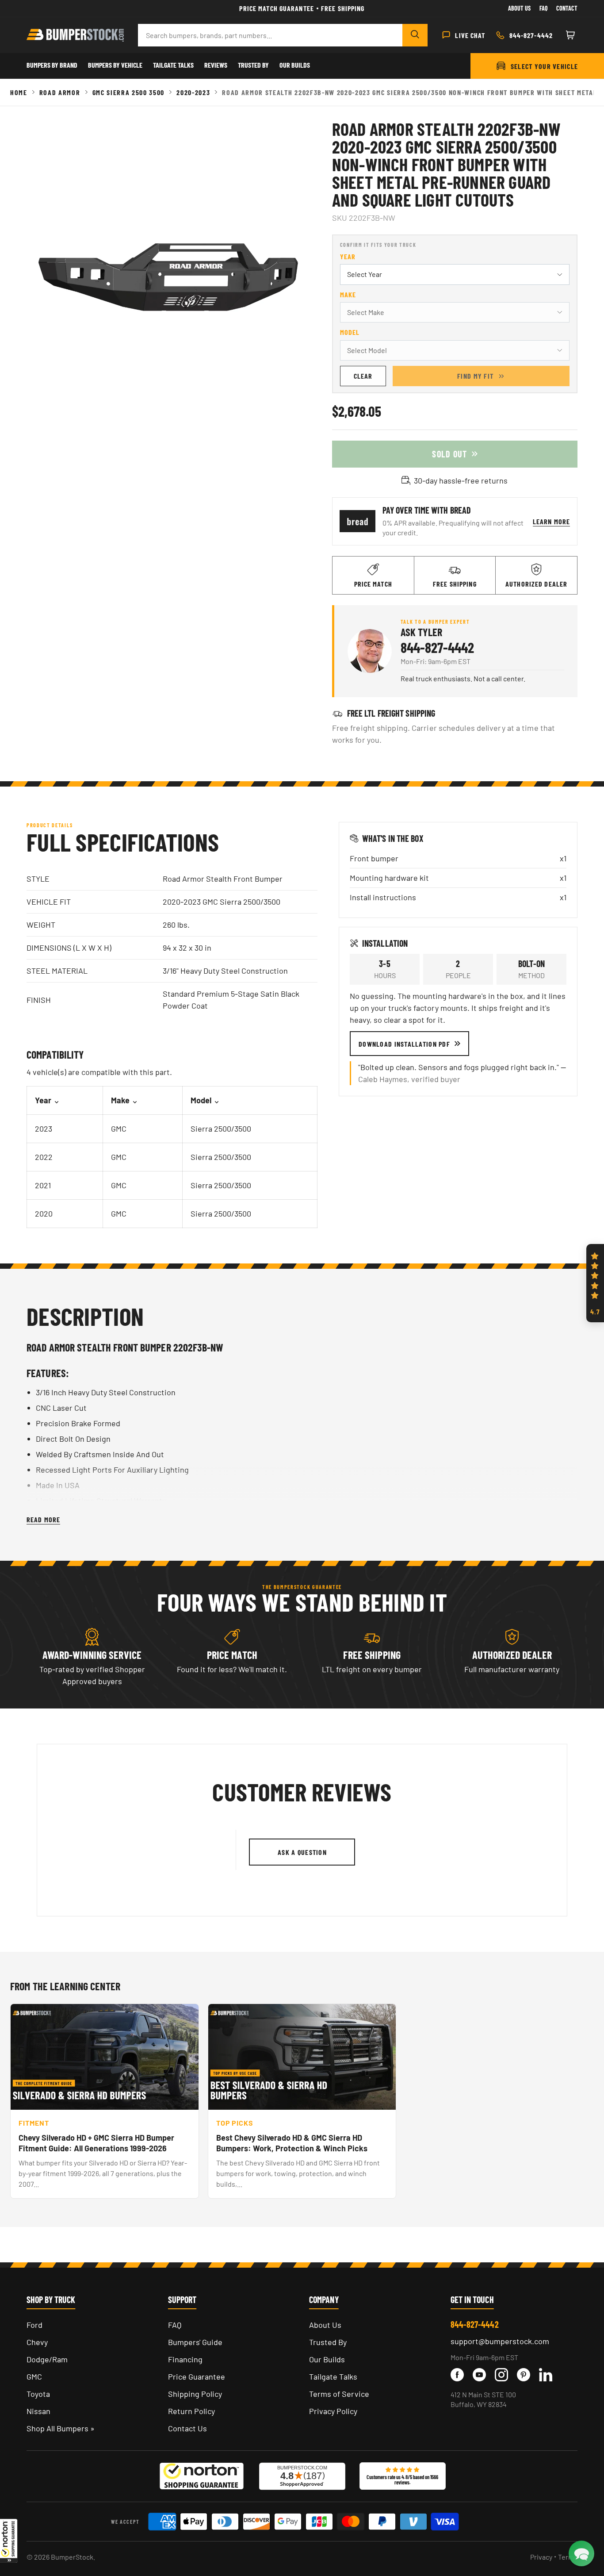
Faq (543, 8)
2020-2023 (193, 92)
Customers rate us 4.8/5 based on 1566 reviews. (402, 2480)
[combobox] (270, 35)
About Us (519, 8)
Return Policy (191, 2411)
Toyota (38, 2394)
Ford (34, 2325)
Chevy (37, 2342)
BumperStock (72, 2557)
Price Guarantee (197, 2376)
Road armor (60, 92)
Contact (567, 8)
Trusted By (253, 65)
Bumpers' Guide (195, 2342)
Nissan (38, 2411)
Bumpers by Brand (52, 65)
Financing (185, 2359)
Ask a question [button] (302, 1852)
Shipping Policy (195, 2394)
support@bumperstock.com (500, 2341)
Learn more (551, 521)
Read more (43, 1519)
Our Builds (295, 65)
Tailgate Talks (173, 65)
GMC (34, 2376)
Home (19, 92)
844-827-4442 (437, 647)
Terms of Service (339, 2394)
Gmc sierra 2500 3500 (129, 92)
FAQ (175, 2325)
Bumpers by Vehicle (115, 65)
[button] (9, 2541)
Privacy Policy (333, 2411)
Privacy (541, 2557)
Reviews (216, 65)
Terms (568, 2557)
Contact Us (187, 2428)
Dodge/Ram (47, 2359)
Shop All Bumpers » (61, 2428)
